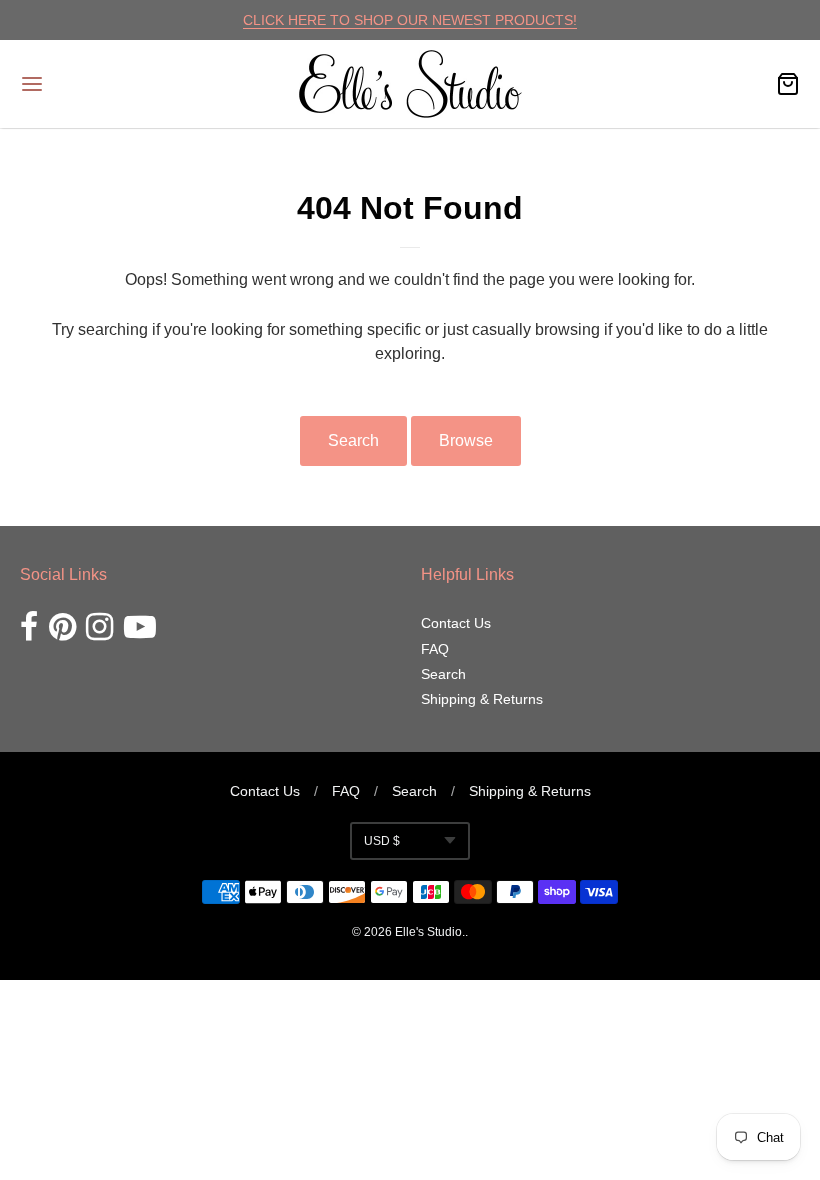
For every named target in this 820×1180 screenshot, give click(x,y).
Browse (466, 440)
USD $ (382, 841)
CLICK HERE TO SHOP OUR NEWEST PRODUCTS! (410, 20)
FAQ (435, 649)
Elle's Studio (428, 932)
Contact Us (456, 623)
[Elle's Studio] (410, 84)
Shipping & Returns (482, 699)
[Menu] (98, 84)
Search (353, 440)
